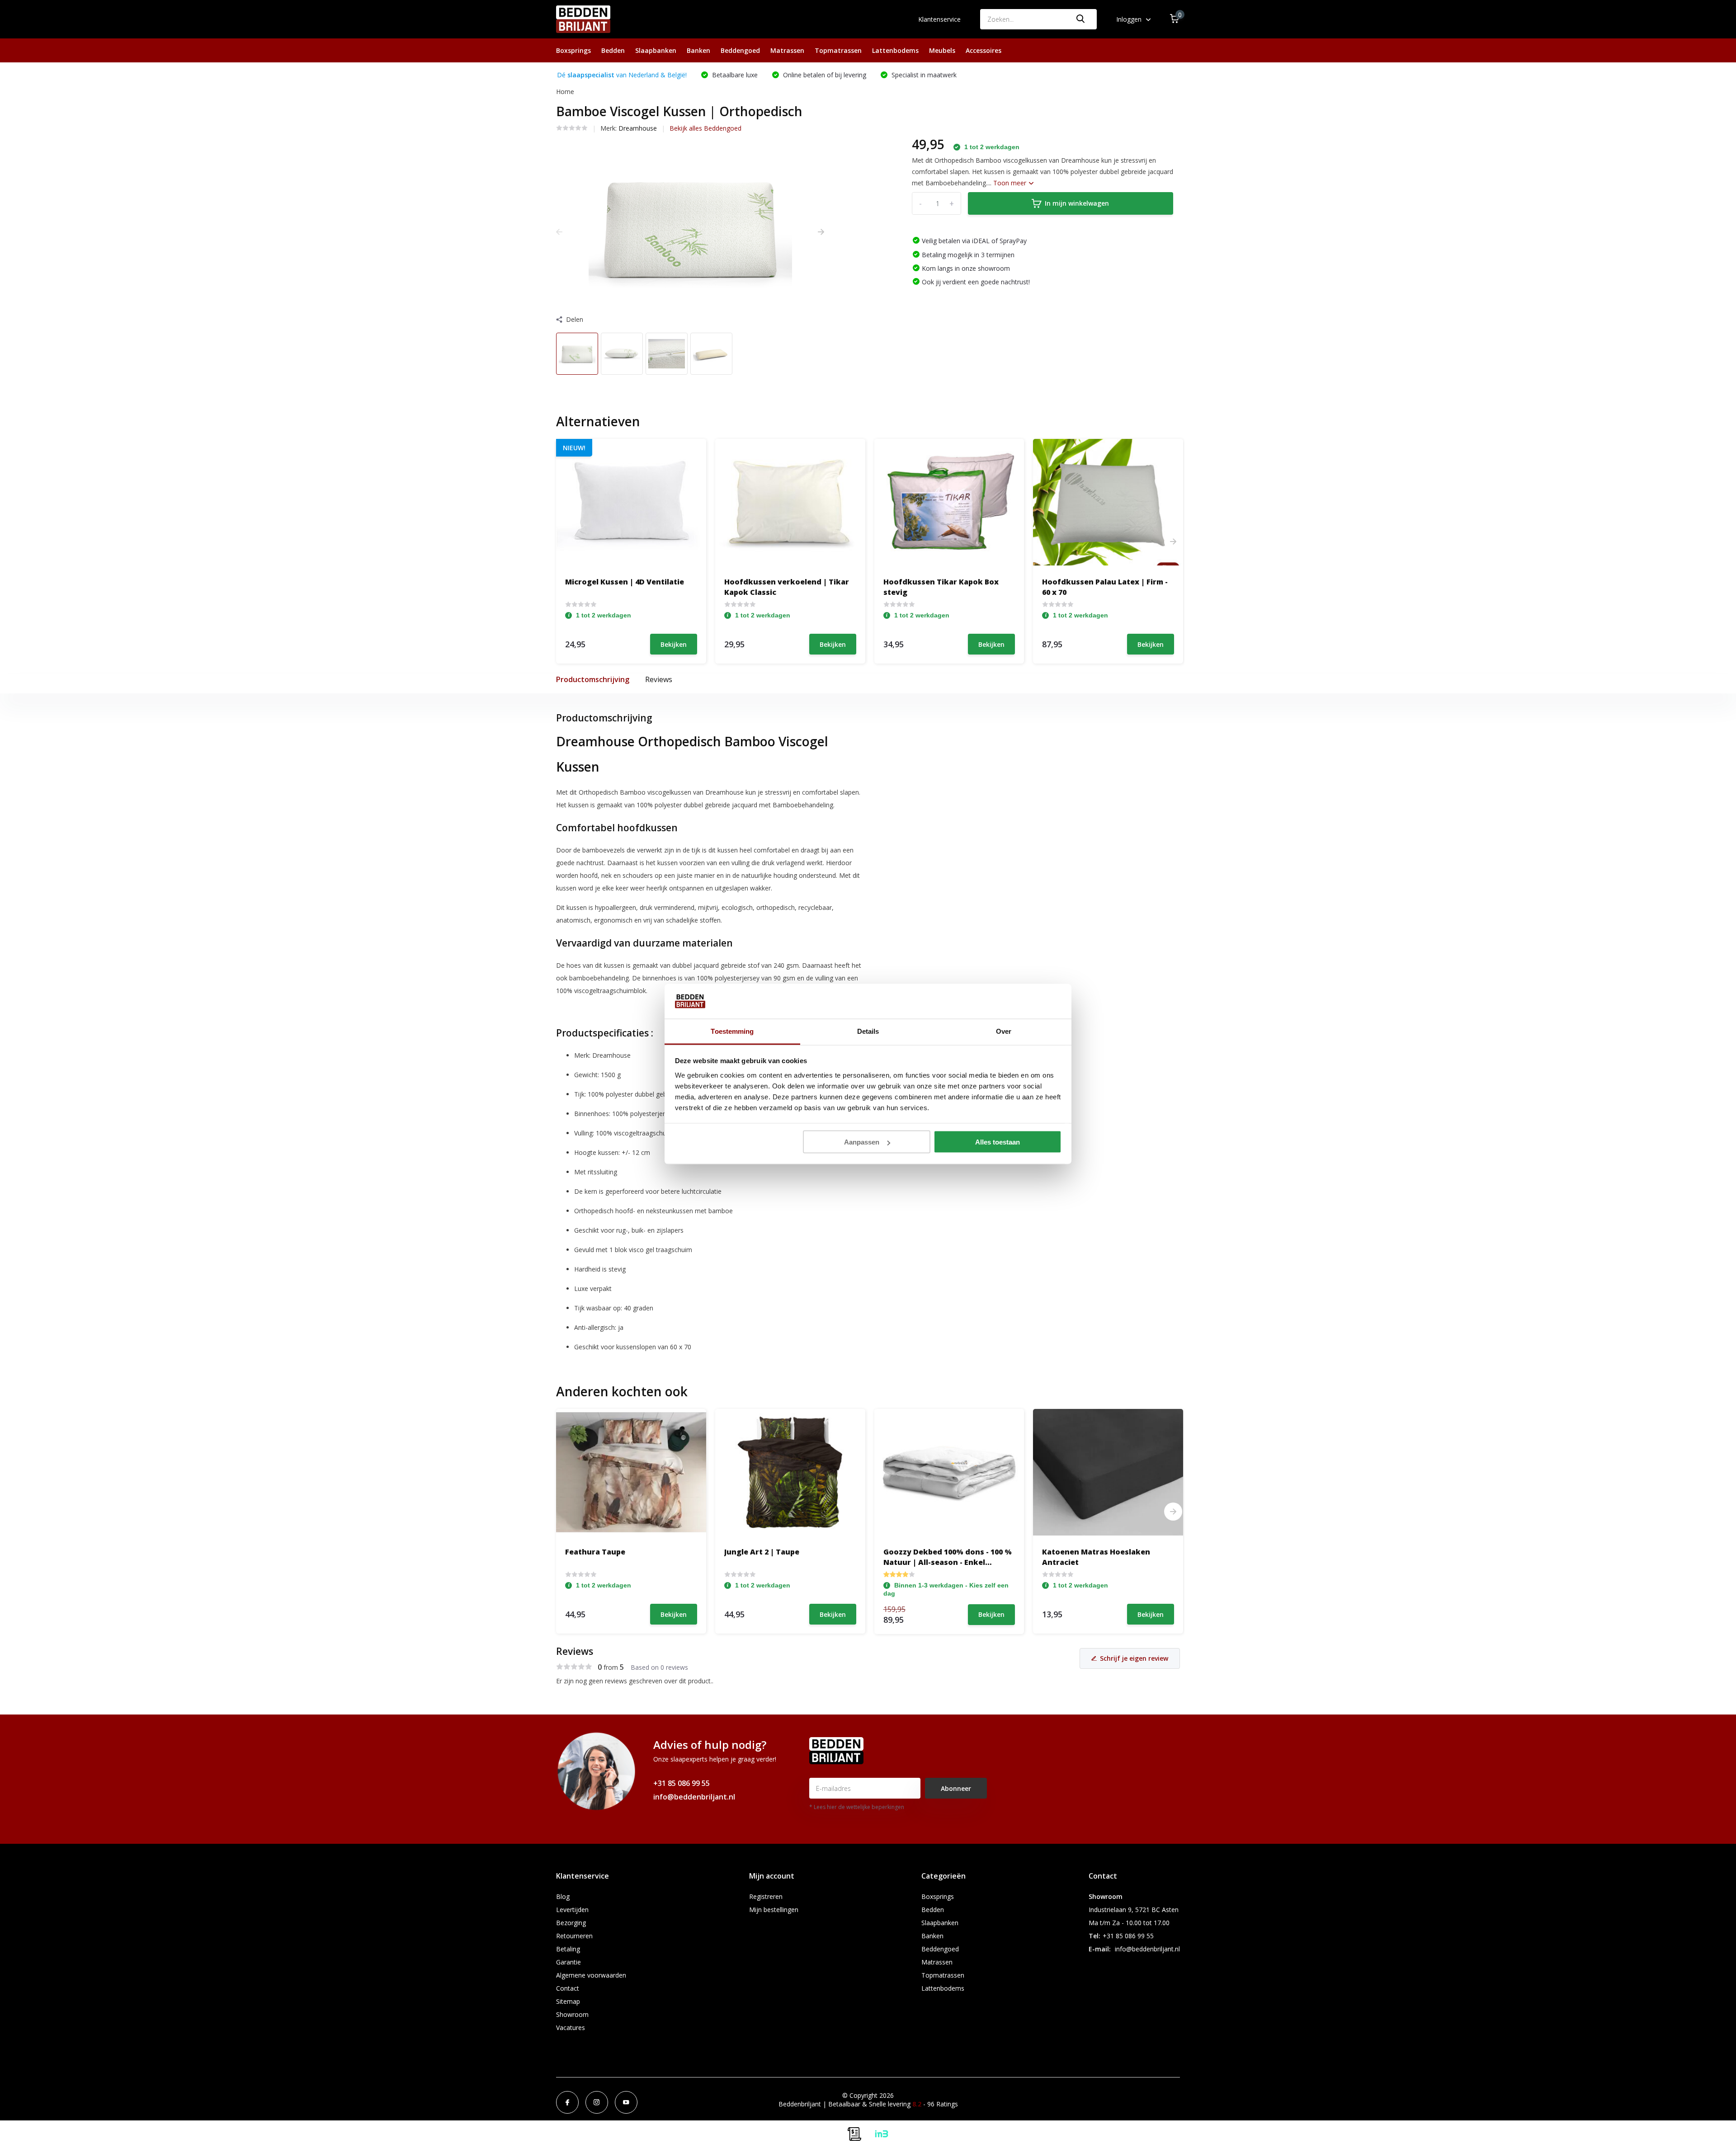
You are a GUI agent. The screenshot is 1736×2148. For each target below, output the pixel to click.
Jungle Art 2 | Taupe (762, 1552)
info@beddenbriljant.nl (694, 1797)
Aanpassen (862, 1142)
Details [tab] (868, 1031)
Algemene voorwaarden (591, 1975)
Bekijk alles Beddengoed (705, 128)
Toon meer (1011, 183)
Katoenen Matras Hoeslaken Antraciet (1096, 1557)
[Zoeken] (1081, 19)
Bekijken (674, 644)
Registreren (766, 1896)
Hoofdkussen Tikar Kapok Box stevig (941, 587)
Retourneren (574, 1936)
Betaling (568, 1949)
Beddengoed (740, 50)
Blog (563, 1896)
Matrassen (787, 50)
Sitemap (568, 2001)
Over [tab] (1004, 1031)
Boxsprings (573, 50)
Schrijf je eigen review (1134, 1658)
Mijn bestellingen (774, 1910)
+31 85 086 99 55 (682, 1783)
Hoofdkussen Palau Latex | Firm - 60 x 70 (1105, 587)
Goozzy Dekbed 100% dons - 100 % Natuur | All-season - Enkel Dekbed (948, 1557)
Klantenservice (939, 19)
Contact (568, 1988)
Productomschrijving (593, 679)
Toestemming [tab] (732, 1031)
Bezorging (571, 1923)
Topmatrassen (838, 50)
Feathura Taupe (595, 1552)
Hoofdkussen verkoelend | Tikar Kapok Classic (787, 587)
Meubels (942, 50)
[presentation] (559, 232)
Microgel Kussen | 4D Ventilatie (625, 582)
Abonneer (956, 1788)
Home (565, 92)
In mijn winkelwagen (1077, 203)
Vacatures (571, 2028)
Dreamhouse (638, 128)
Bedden (613, 50)
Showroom (572, 2014)
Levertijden (572, 1910)
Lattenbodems (895, 50)
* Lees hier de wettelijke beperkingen (857, 1807)
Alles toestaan (998, 1142)
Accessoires (984, 50)
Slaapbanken (656, 50)
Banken (698, 50)
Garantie (568, 1962)
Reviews (659, 679)
